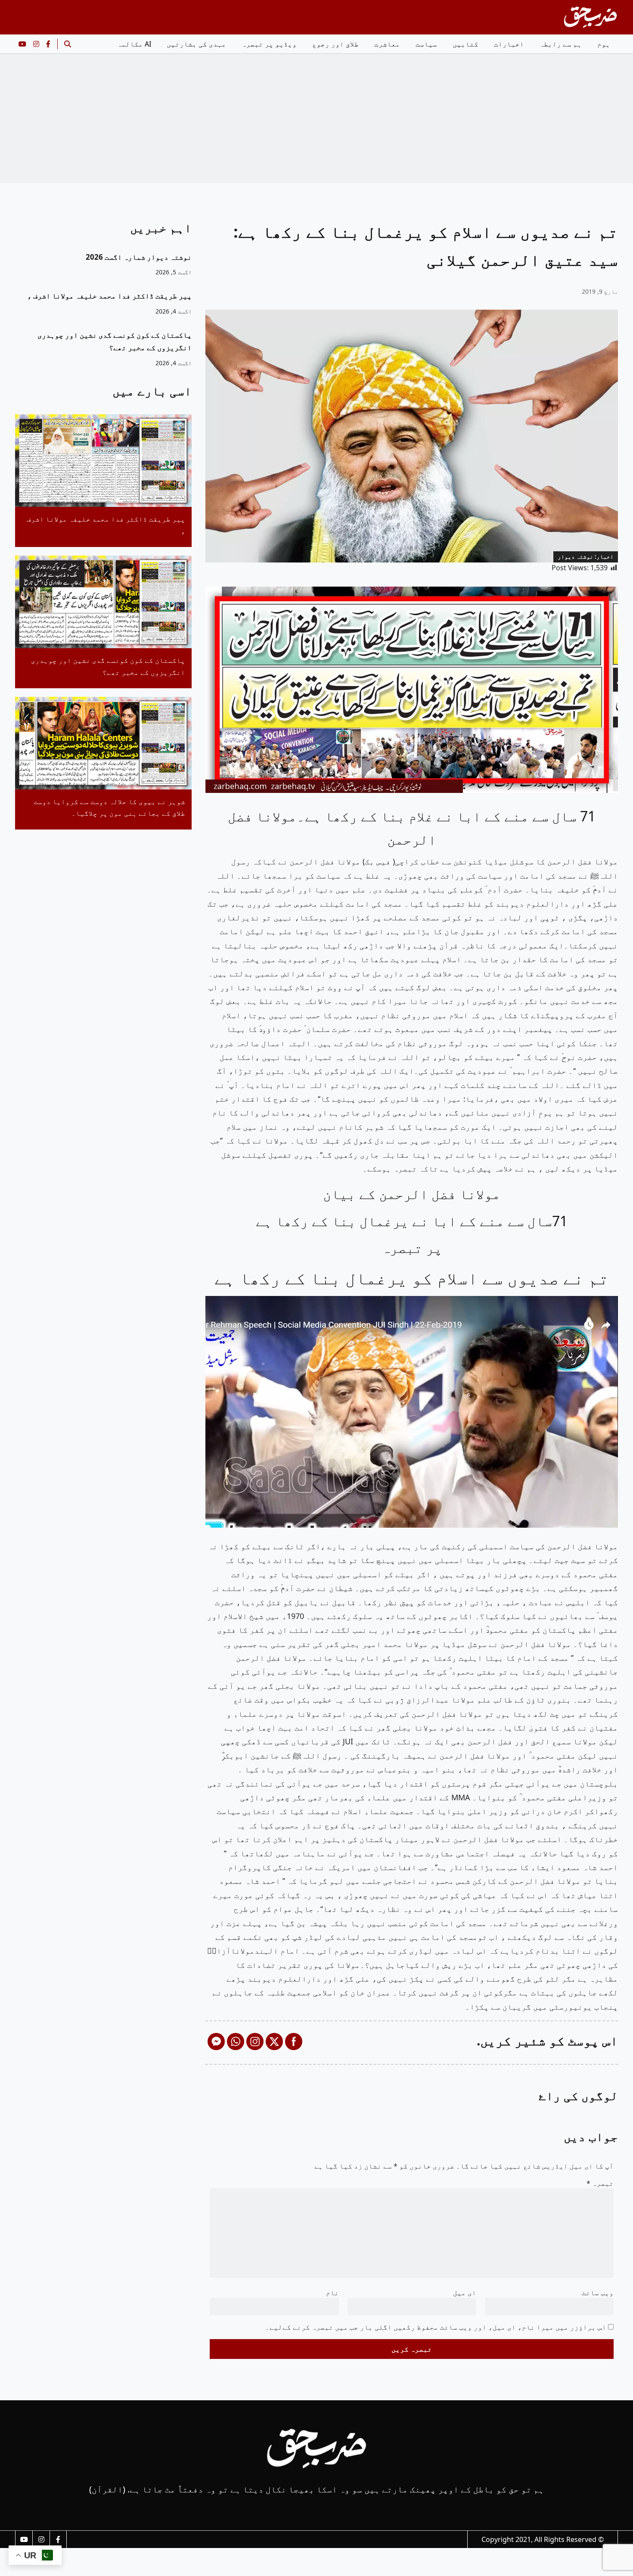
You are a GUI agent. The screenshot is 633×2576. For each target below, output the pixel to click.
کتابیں (465, 44)
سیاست (426, 44)
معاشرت (387, 44)
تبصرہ (600, 2183)
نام (332, 2293)
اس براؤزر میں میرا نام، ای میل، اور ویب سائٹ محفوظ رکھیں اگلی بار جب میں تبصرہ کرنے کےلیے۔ (436, 2327)
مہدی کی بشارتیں (196, 44)
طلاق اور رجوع (335, 44)
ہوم (604, 44)
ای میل (465, 2293)
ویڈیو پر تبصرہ (269, 44)
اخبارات (509, 44)
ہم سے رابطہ (561, 44)
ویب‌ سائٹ (598, 2293)
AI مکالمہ (134, 44)
